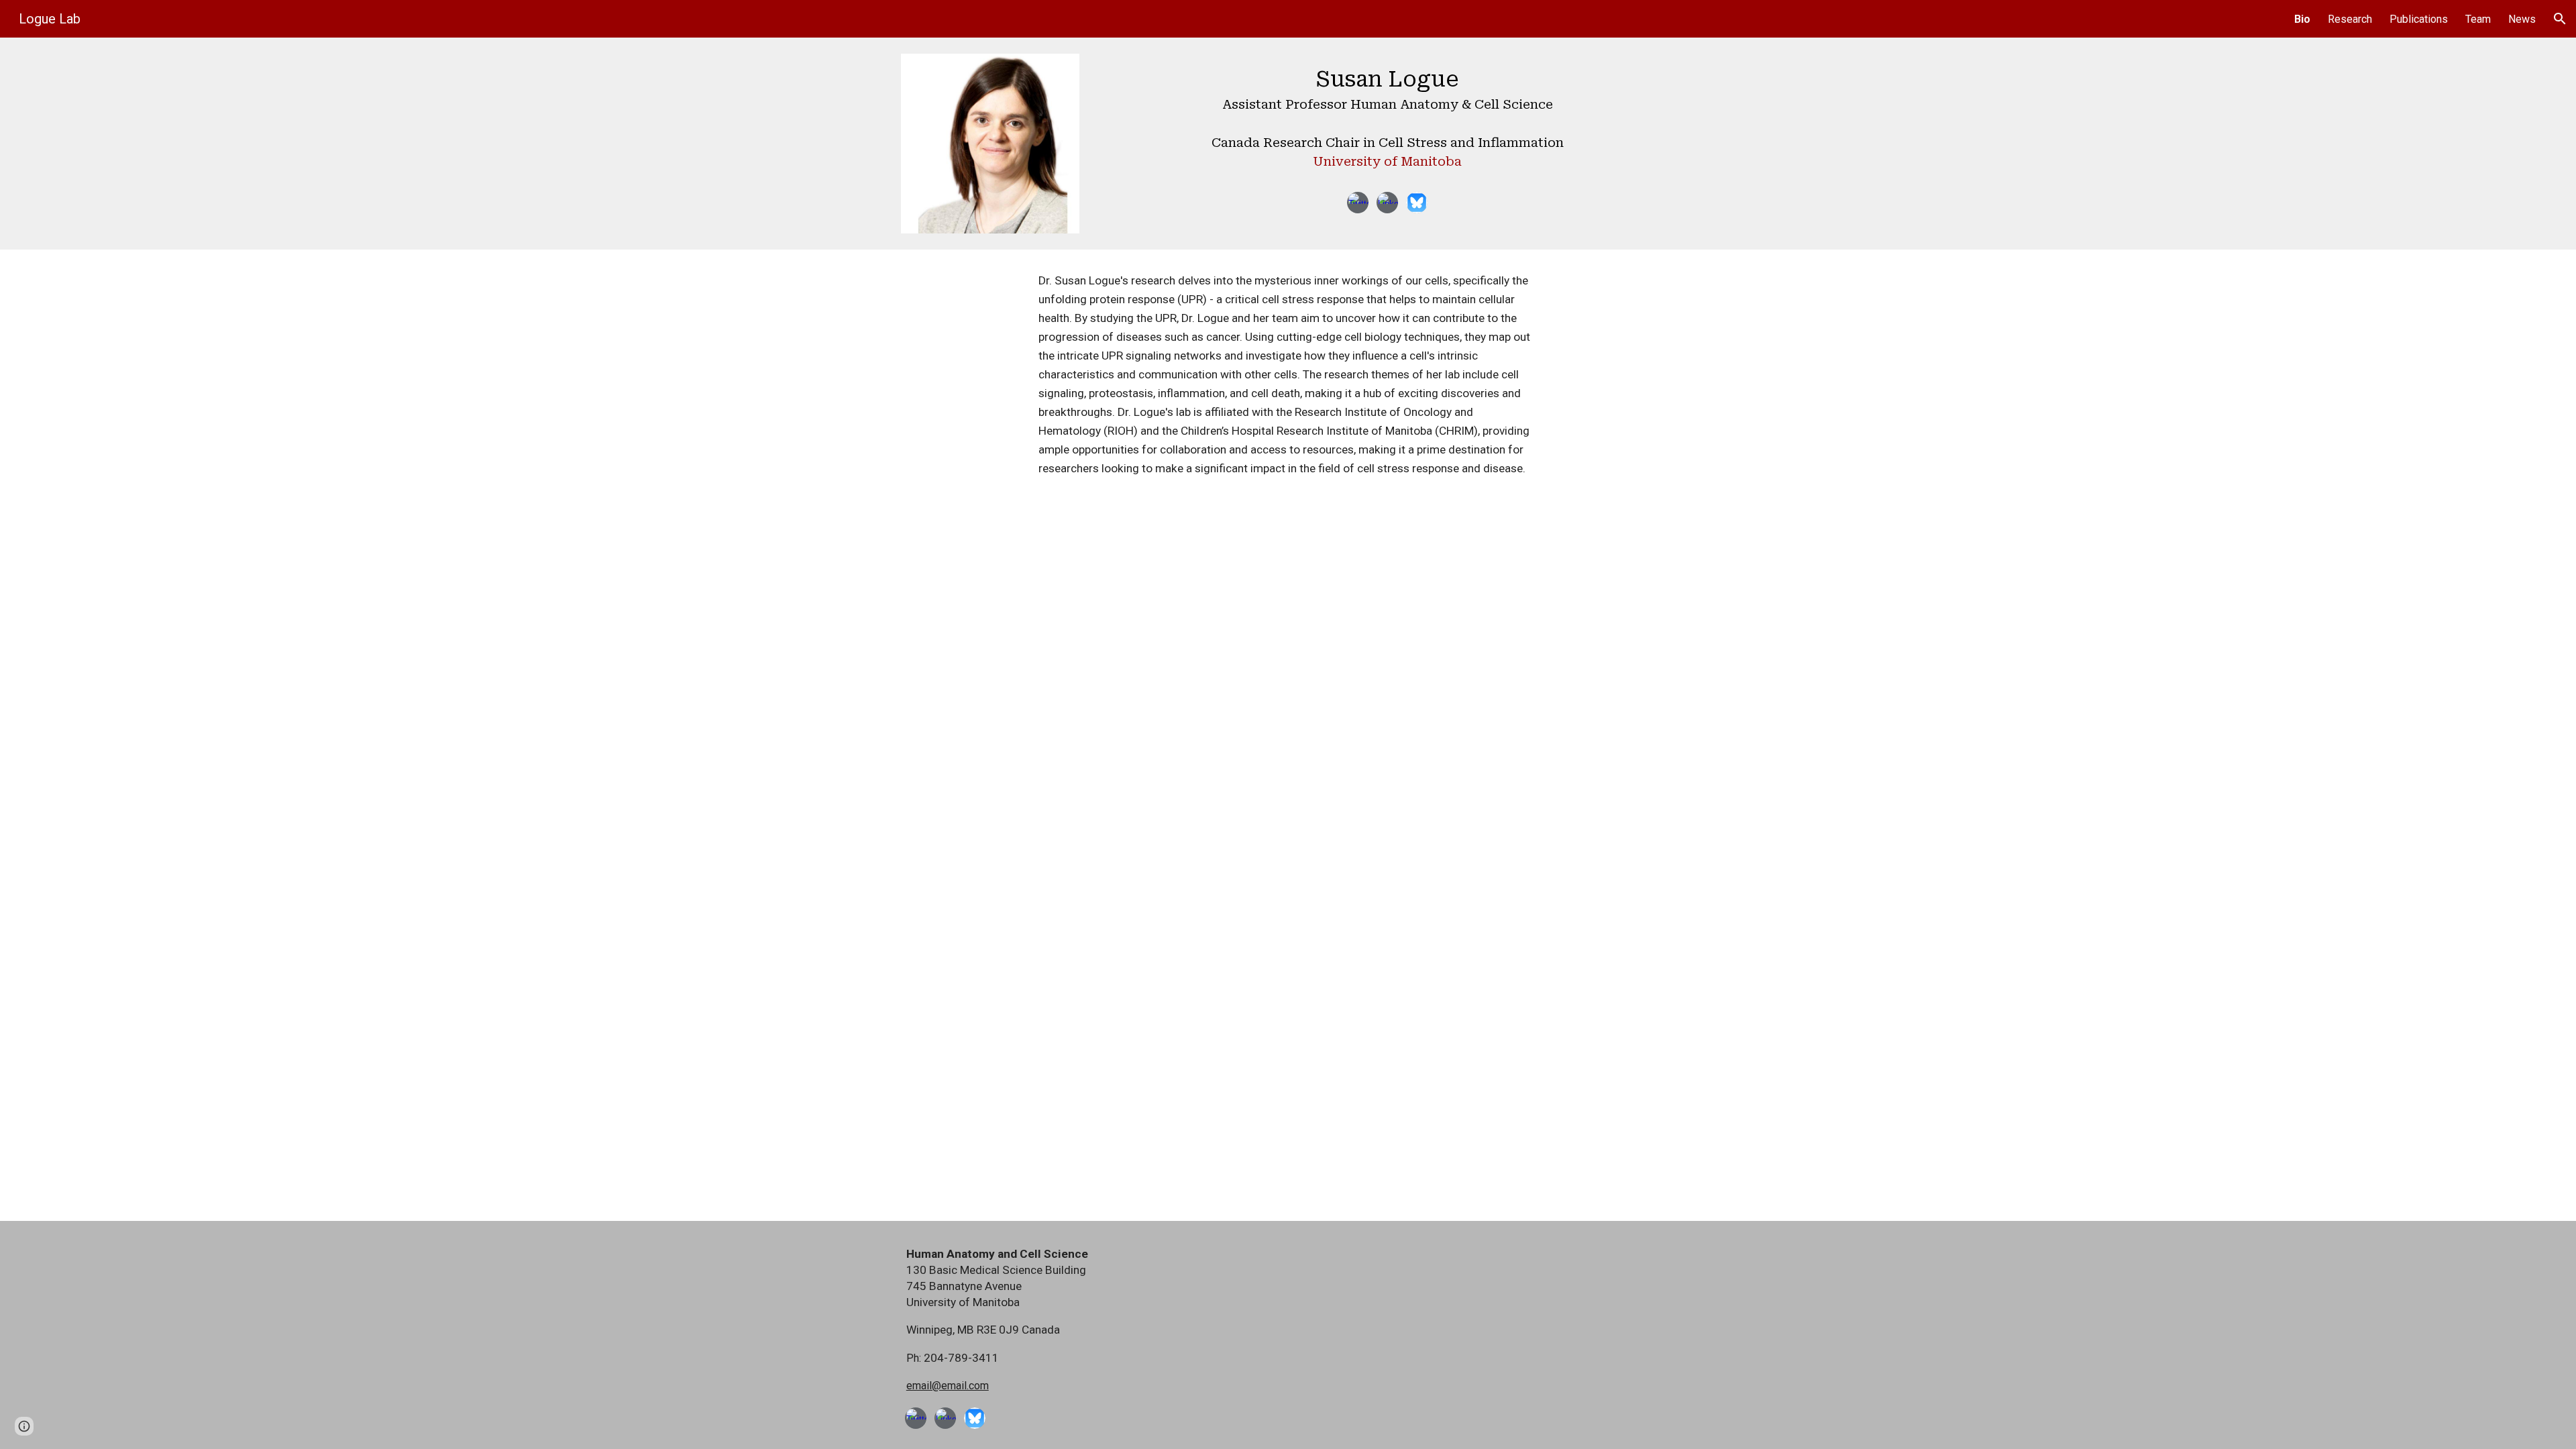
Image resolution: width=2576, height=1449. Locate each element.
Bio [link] (2302, 19)
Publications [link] (2419, 19)
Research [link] (2350, 19)
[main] (1387, 121)
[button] (2560, 19)
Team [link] (2478, 19)
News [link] (2522, 19)
